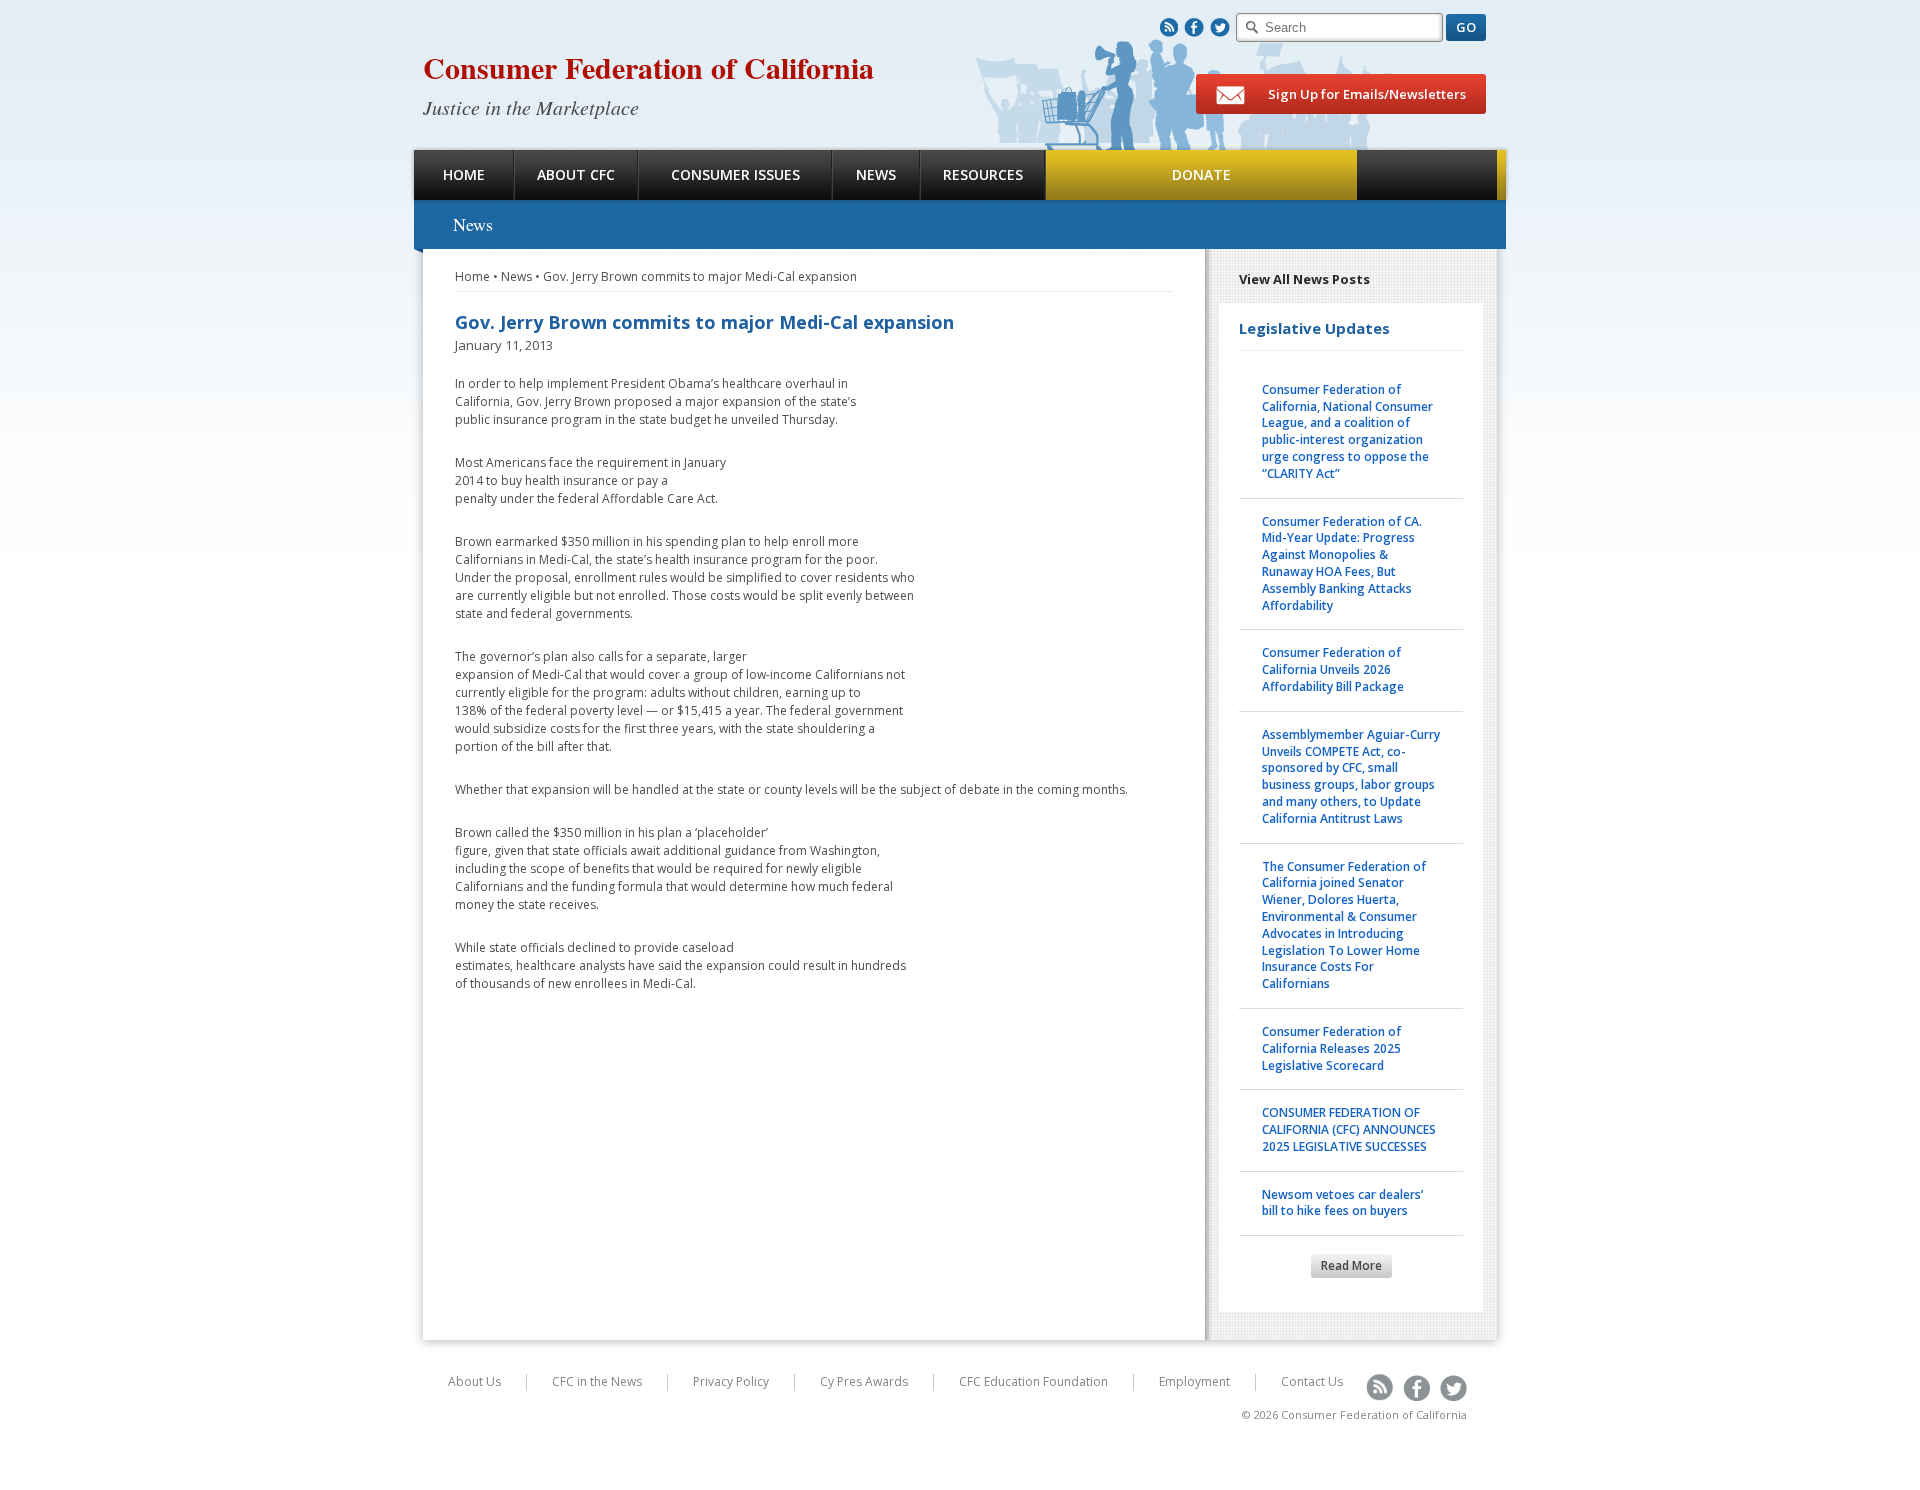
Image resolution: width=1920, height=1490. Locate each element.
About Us (474, 1381)
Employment (1194, 1381)
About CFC (576, 174)
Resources (983, 174)
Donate (1201, 174)
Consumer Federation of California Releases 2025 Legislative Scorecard (1331, 1048)
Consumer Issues (735, 174)
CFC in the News (597, 1381)
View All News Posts (1304, 279)
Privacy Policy (731, 1381)
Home (464, 174)
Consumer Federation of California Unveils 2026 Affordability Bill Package (1333, 669)
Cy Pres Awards (864, 1381)
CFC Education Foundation (1033, 1381)
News (876, 174)
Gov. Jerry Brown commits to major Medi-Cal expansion (700, 276)
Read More (1351, 1265)
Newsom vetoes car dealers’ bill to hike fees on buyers (1342, 1203)
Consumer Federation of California (648, 67)
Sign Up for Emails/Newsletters (1365, 94)
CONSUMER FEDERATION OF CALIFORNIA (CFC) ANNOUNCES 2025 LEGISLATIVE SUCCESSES (1349, 1129)
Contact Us (1312, 1381)
